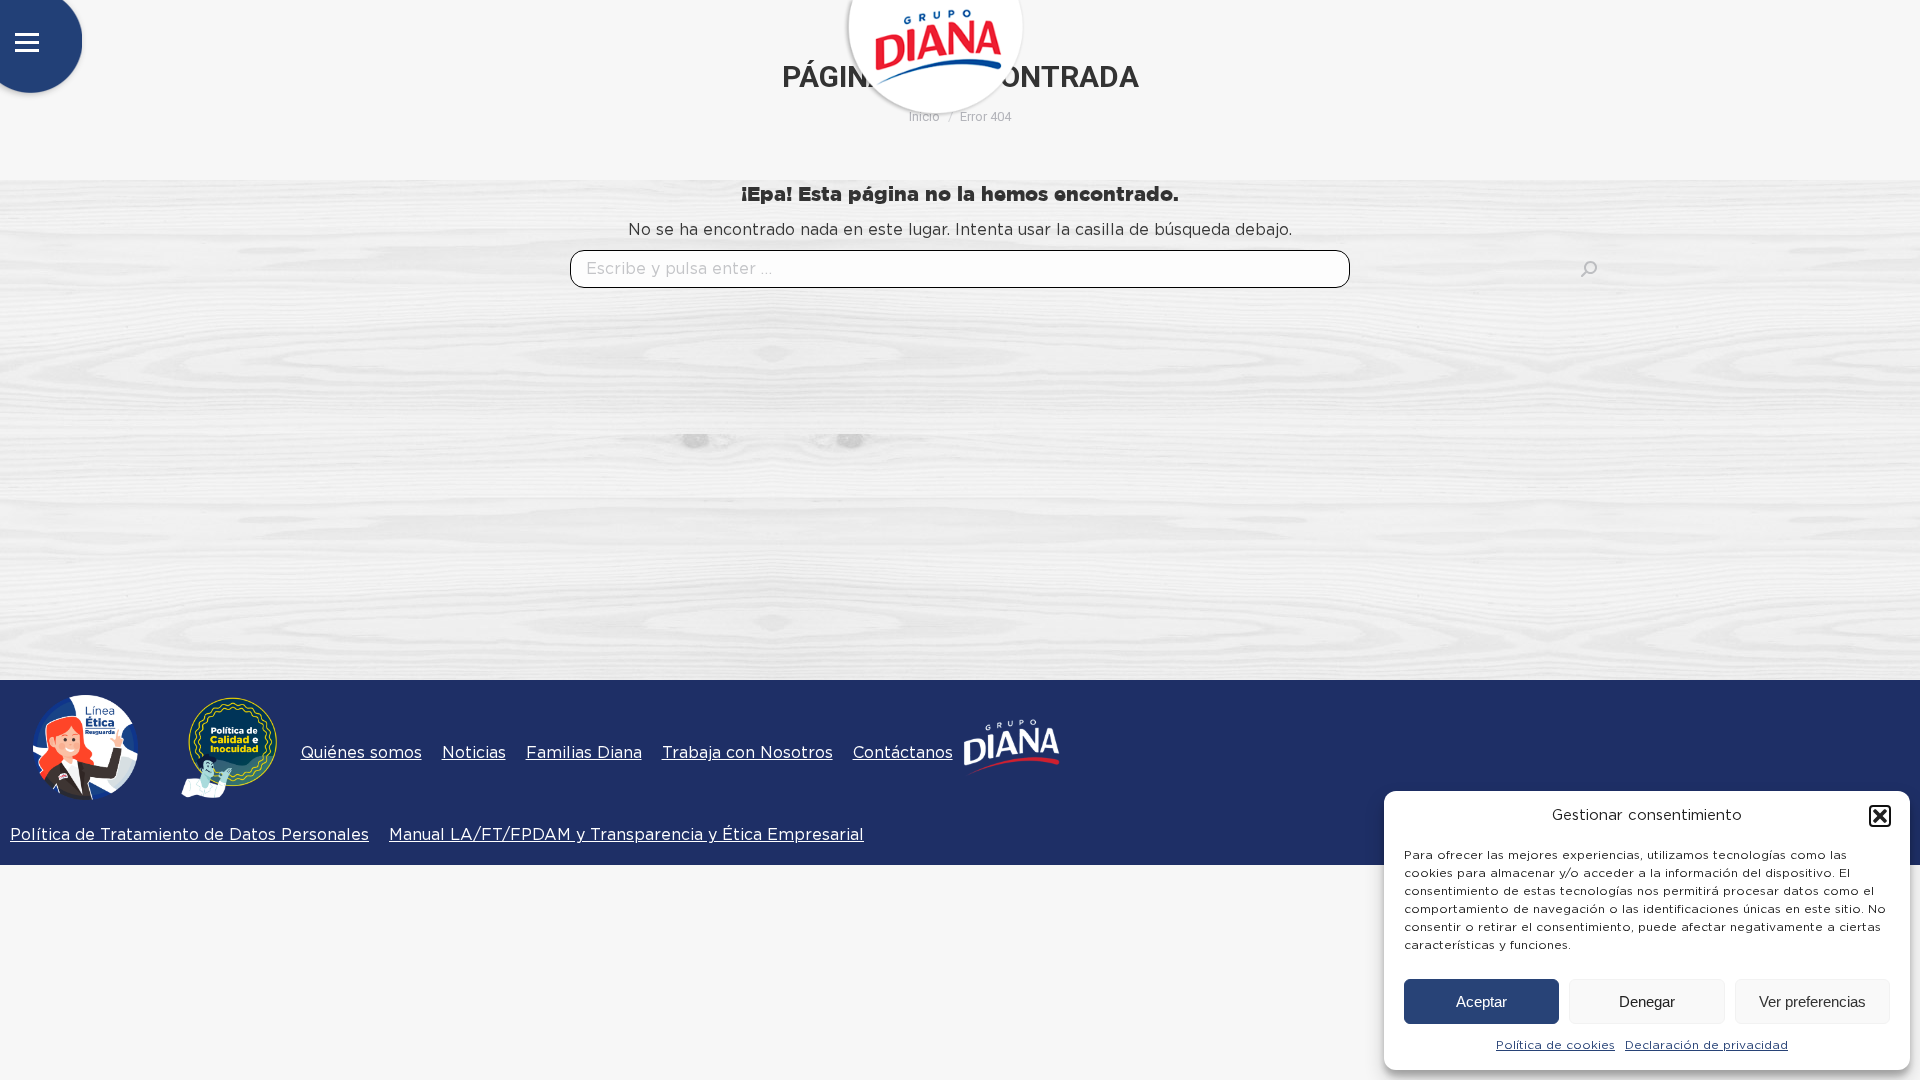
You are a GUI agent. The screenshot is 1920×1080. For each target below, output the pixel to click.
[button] (1880, 816)
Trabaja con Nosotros (747, 753)
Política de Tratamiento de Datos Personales (189, 835)
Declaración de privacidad (1706, 1045)
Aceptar (1481, 1001)
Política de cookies (1555, 1045)
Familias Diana (584, 753)
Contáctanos (903, 753)
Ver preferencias (1812, 1001)
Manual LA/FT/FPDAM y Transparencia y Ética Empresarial (626, 835)
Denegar (1647, 1001)
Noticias (474, 753)
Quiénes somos (361, 753)
